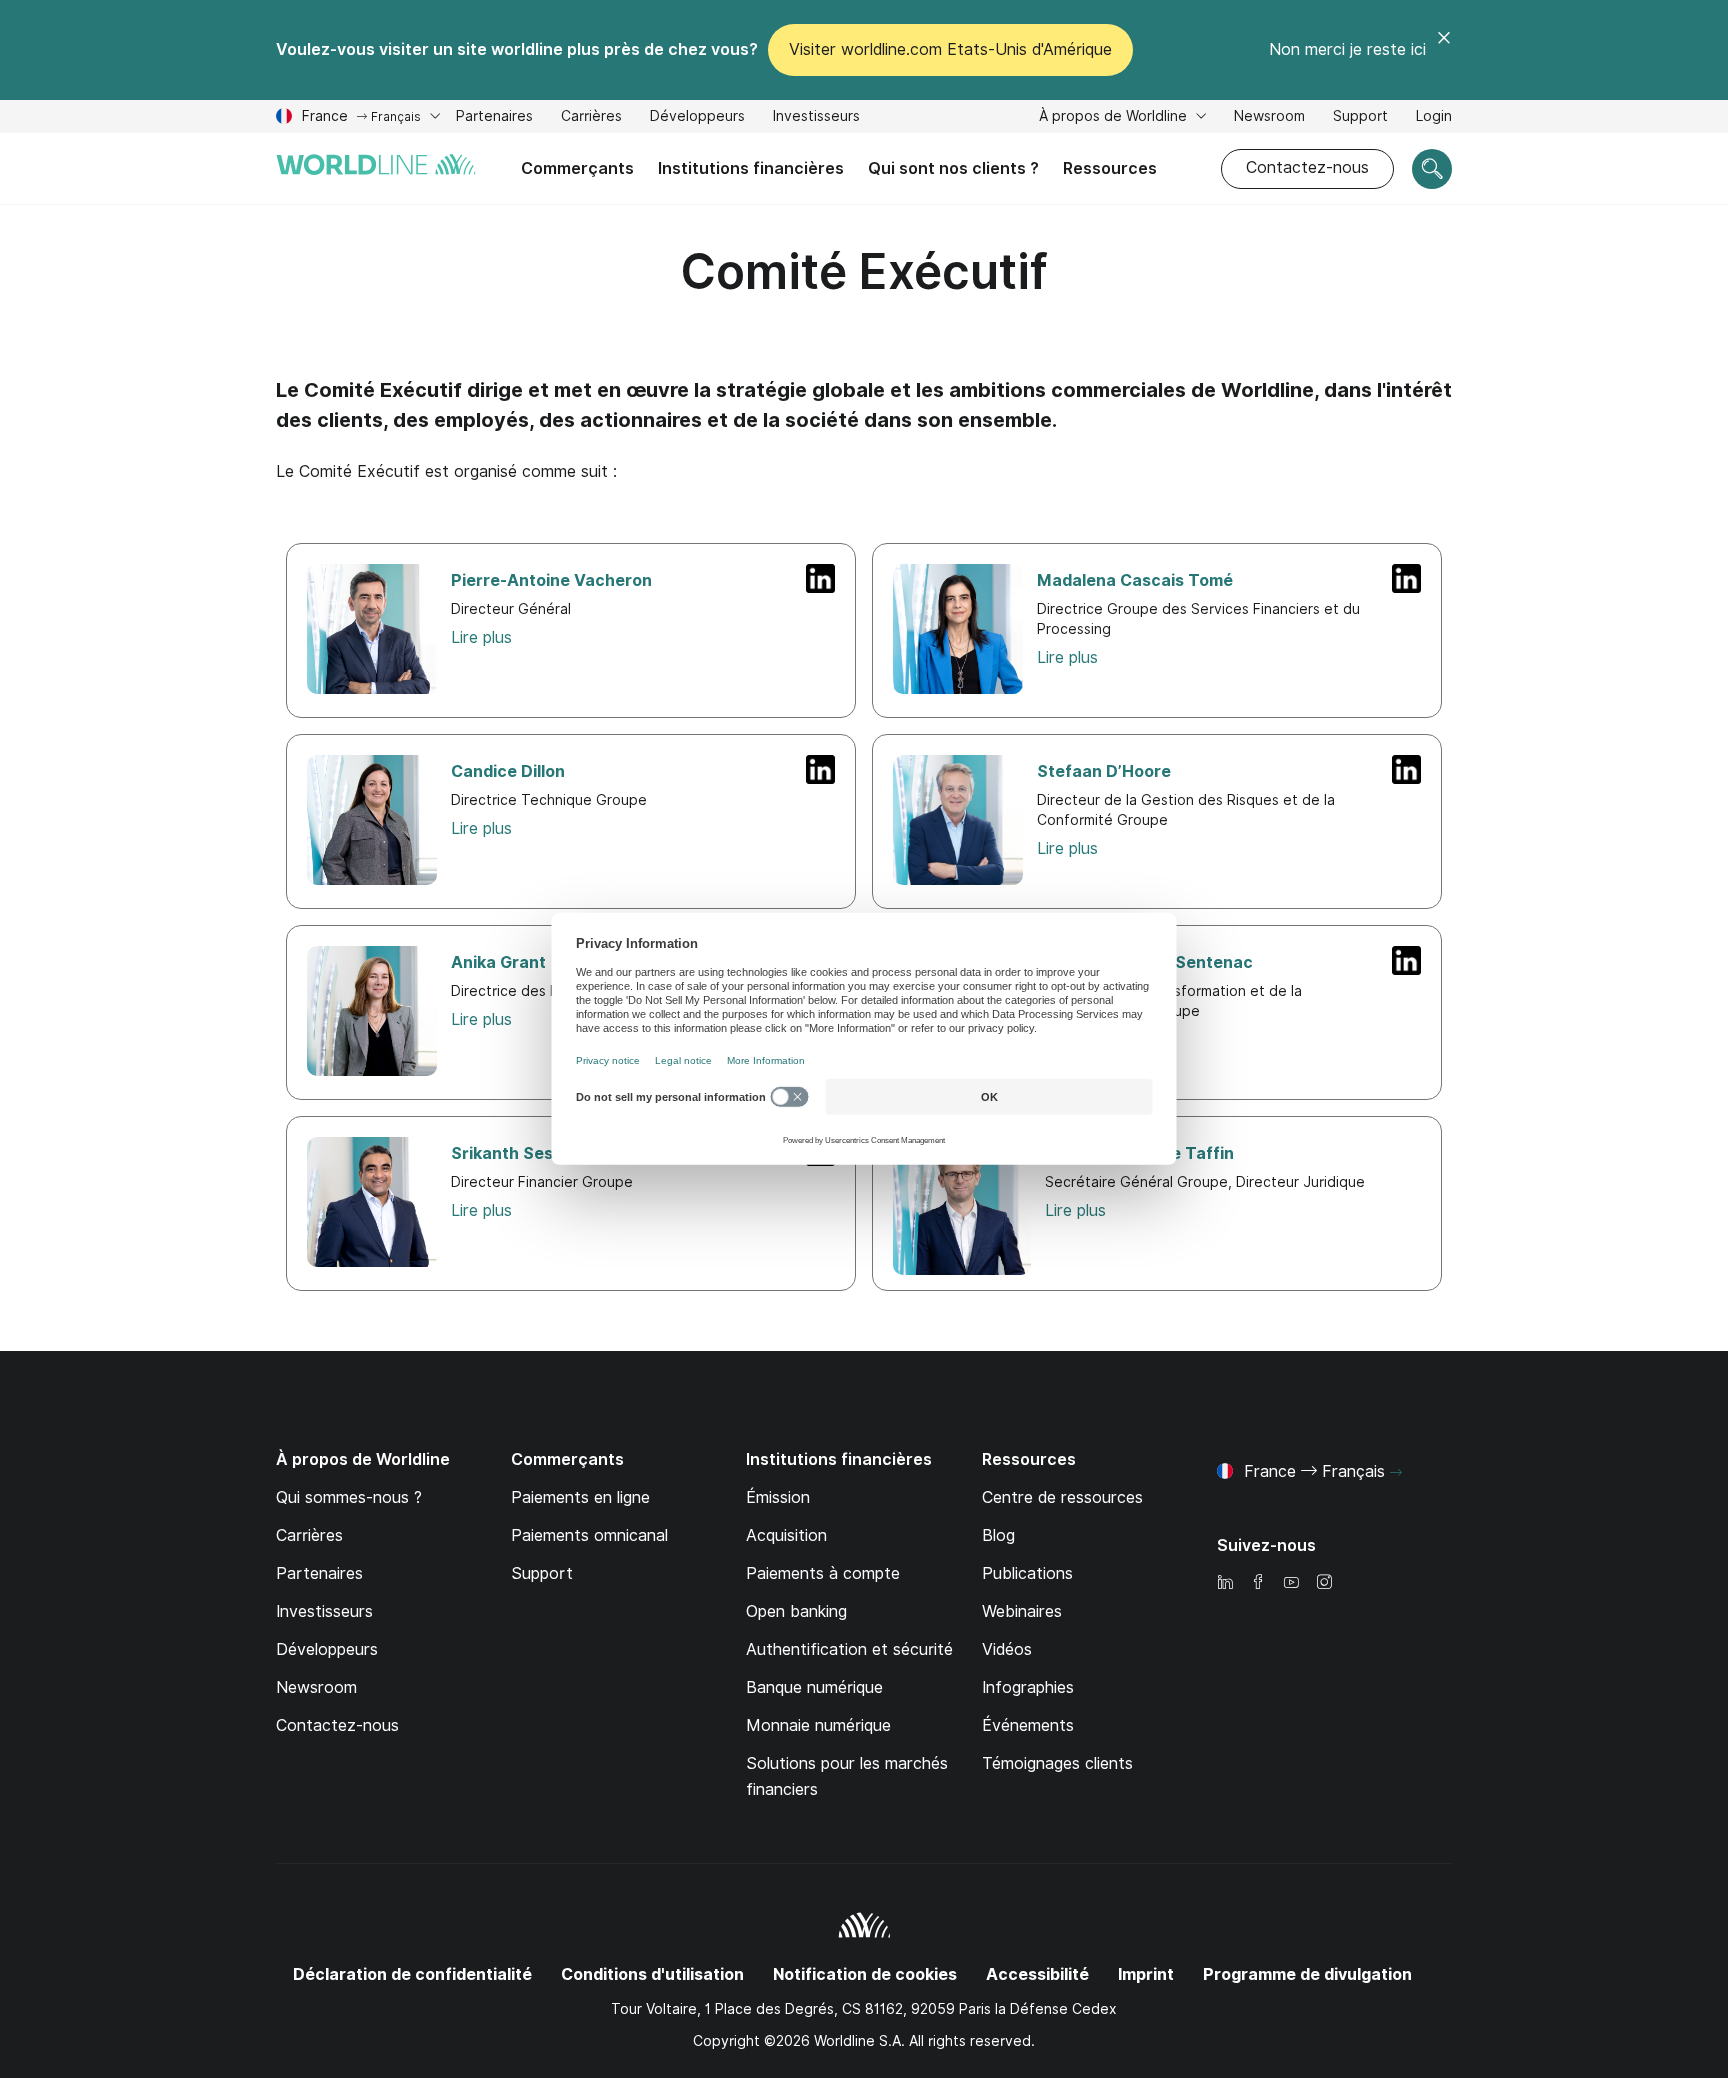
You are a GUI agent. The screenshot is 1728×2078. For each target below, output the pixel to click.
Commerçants (577, 168)
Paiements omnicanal (589, 1535)
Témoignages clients (1057, 1763)
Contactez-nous (1307, 167)
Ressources (1110, 168)
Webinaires (1022, 1611)
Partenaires (494, 116)
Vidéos (1007, 1649)
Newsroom (1269, 116)
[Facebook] (1258, 1583)
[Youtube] (1291, 1583)
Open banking (796, 1611)
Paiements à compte (823, 1573)
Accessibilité (1037, 1974)
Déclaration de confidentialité (412, 1974)
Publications (1027, 1573)
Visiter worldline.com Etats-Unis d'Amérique (950, 49)
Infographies (1028, 1687)
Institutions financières (751, 168)
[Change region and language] (1396, 1473)
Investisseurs (816, 118)
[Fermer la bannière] (1444, 50)
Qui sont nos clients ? (953, 168)
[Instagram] (1324, 1583)
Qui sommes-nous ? (349, 1497)
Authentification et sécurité (849, 1649)
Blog (998, 1535)
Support (1360, 118)
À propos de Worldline (1115, 116)
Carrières (591, 118)
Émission (778, 1497)
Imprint (1146, 1974)
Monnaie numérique (818, 1725)
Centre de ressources (1062, 1497)
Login (1434, 116)
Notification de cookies (865, 1974)
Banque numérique (814, 1687)
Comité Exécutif (864, 271)
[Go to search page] (1432, 169)
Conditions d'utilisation (652, 1974)
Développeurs (697, 118)
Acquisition (786, 1535)
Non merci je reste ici (1347, 49)
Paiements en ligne (580, 1497)
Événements (1028, 1725)
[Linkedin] (1225, 1583)
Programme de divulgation (1307, 1974)
